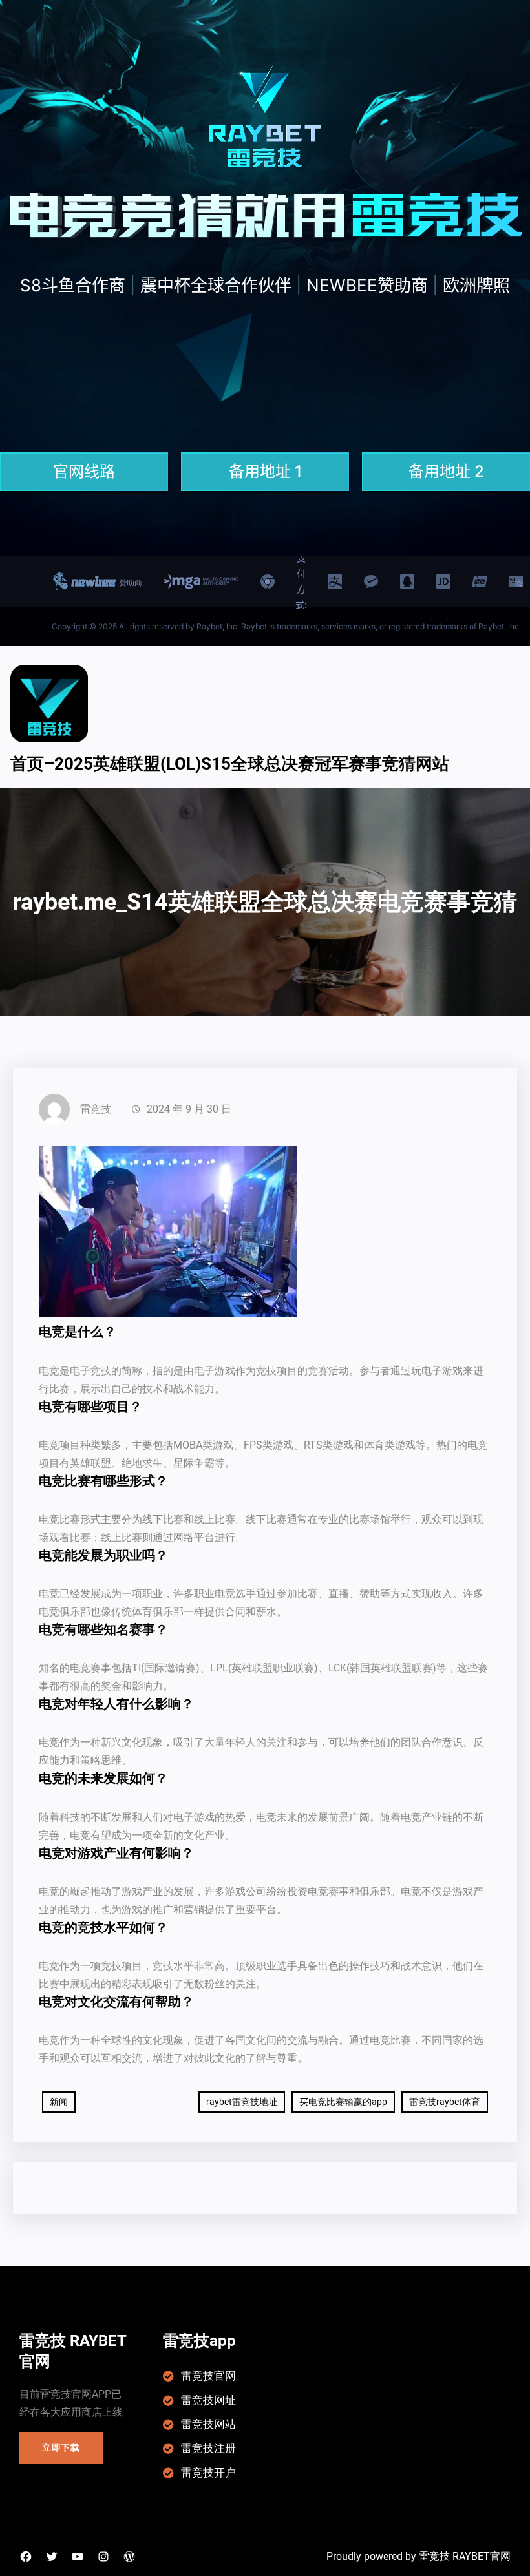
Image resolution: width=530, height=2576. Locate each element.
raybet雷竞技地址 (242, 2102)
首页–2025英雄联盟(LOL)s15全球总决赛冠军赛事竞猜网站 (230, 764)
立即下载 (61, 2447)
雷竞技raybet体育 (445, 2102)
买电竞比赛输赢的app (343, 2102)
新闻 (59, 2102)
